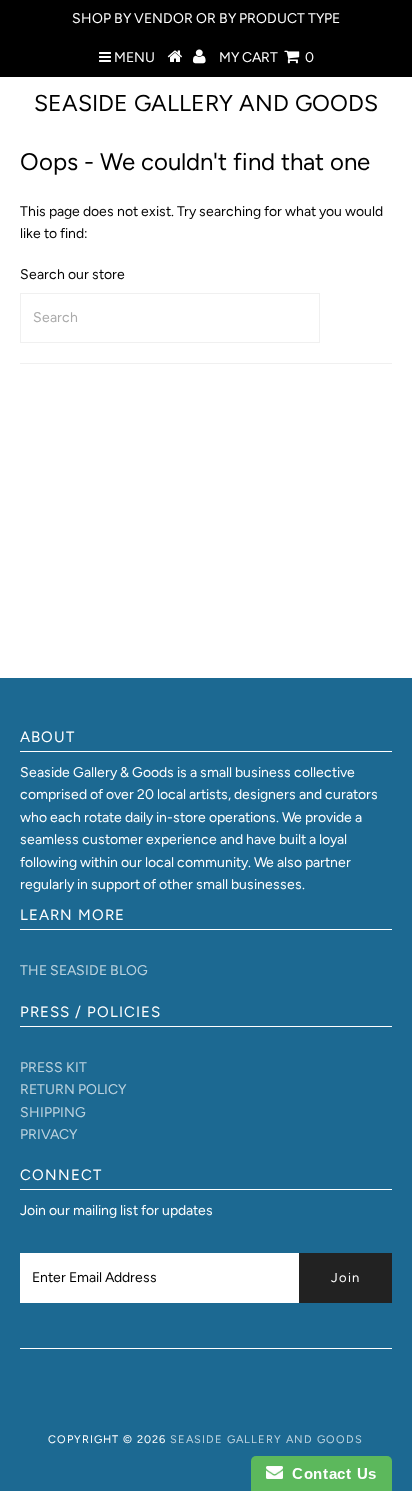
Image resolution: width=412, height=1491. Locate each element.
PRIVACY (48, 1134)
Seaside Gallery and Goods (206, 103)
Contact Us (330, 1473)
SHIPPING (53, 1112)
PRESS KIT (53, 1067)
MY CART (266, 57)
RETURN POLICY (73, 1089)
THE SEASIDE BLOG (84, 970)
